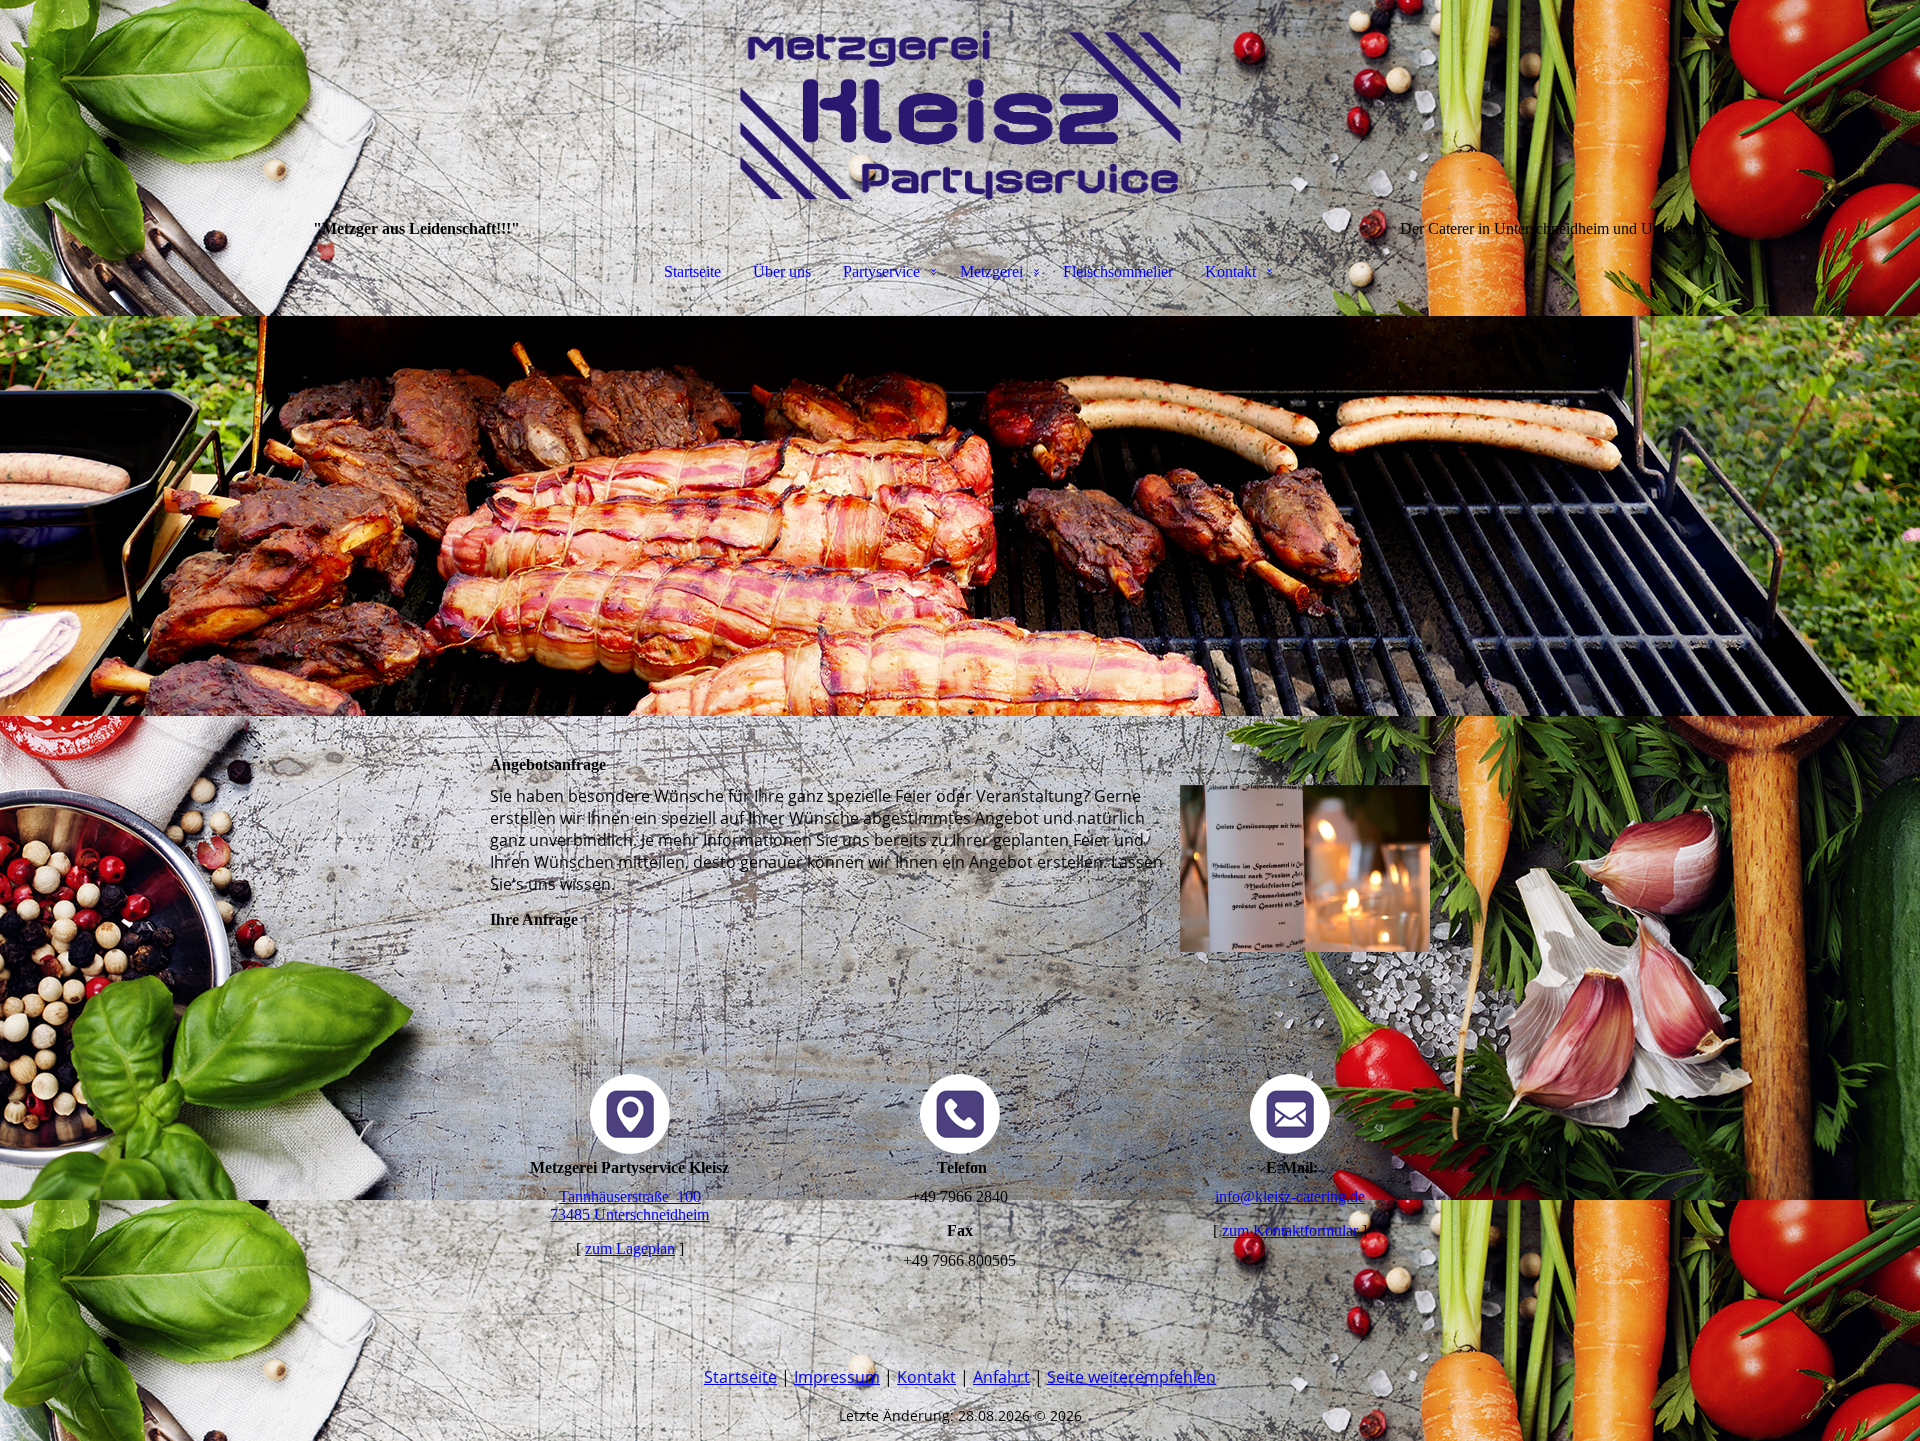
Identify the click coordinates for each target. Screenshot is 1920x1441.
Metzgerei (991, 271)
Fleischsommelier (1118, 271)
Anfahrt (1001, 1377)
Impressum (837, 1377)
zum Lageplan (630, 1248)
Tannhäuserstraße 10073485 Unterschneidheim (629, 1205)
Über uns (782, 271)
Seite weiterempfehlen (1131, 1377)
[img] (960, 100)
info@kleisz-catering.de (1290, 1196)
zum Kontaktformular (1290, 1230)
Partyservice (881, 271)
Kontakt (1230, 271)
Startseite (692, 271)
